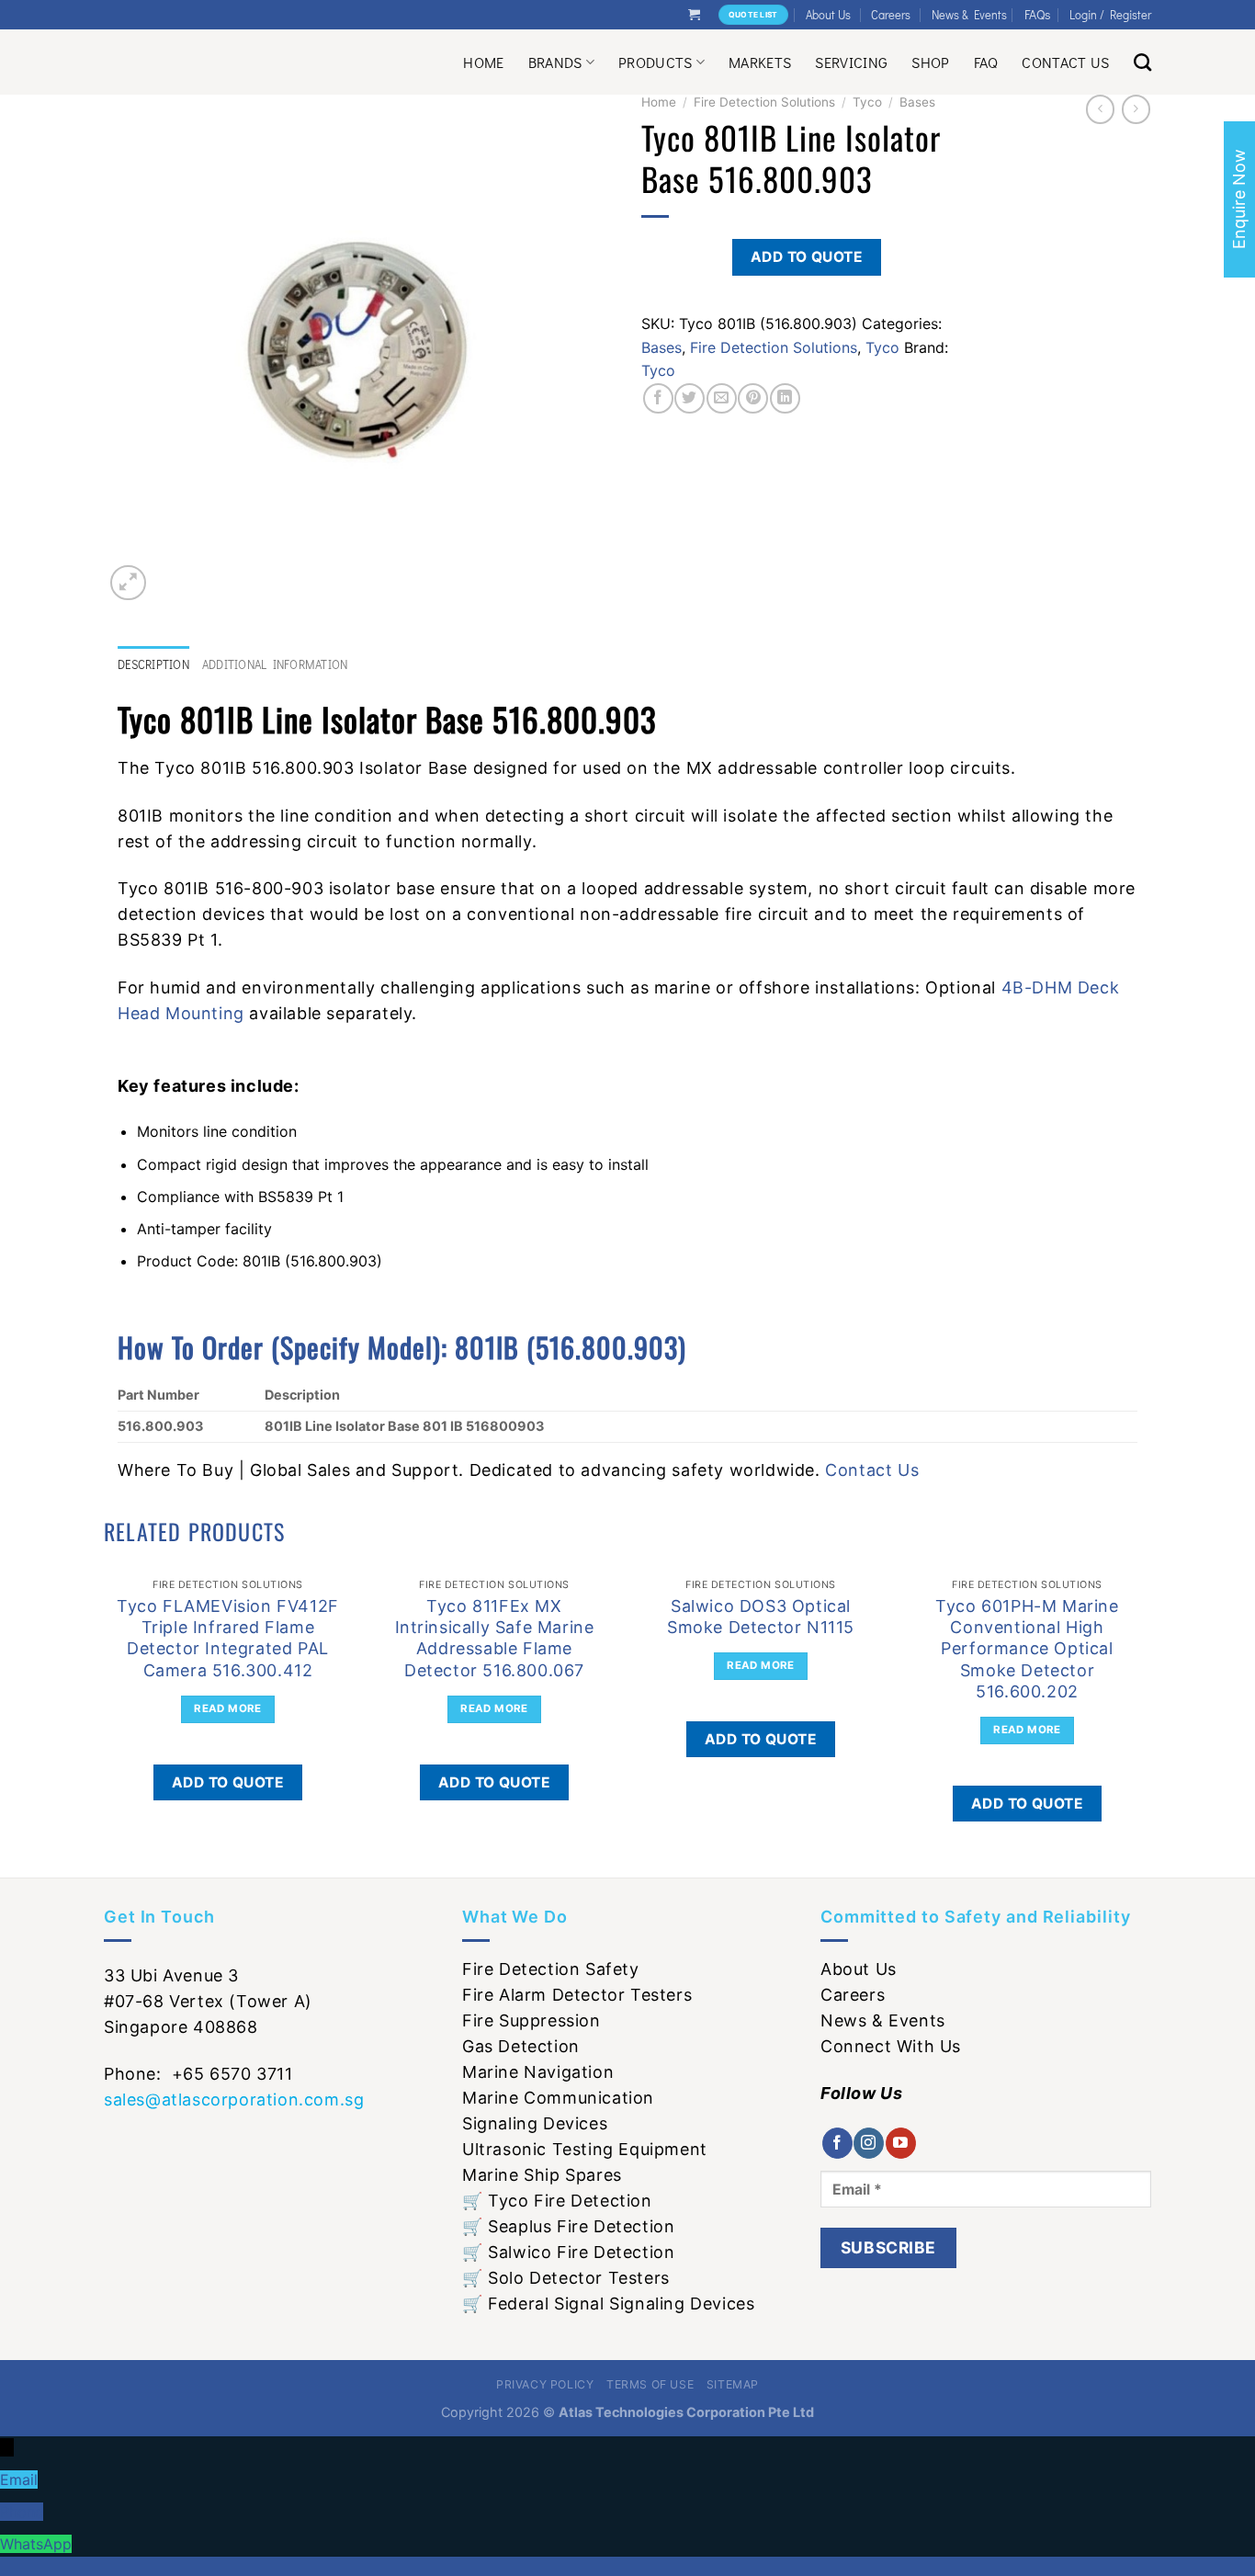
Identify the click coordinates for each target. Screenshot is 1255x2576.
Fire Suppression (531, 2020)
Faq (986, 62)
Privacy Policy (545, 2384)
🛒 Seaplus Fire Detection (568, 2226)
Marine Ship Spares (542, 2175)
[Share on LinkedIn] (785, 398)
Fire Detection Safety (551, 1969)
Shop (930, 62)
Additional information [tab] (275, 664)
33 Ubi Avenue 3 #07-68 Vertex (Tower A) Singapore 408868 (208, 2001)
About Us (828, 15)
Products (656, 62)
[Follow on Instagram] (869, 2143)
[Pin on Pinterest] (753, 398)
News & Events (969, 15)
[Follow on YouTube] (901, 2143)
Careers (891, 15)
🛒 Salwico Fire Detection (568, 2252)
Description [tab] (153, 664)
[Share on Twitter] (690, 398)
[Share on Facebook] (658, 398)
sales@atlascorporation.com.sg (234, 2099)
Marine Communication (558, 2098)
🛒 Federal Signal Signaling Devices (608, 2304)
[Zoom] (128, 583)
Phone (22, 2512)
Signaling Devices (535, 2123)
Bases (917, 102)
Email (19, 2480)
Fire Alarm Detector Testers (577, 1995)
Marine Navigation (538, 2072)
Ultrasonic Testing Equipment (585, 2149)
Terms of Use (650, 2384)
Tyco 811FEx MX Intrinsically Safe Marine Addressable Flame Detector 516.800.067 (495, 1638)
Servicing (851, 62)
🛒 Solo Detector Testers (566, 2278)
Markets (760, 62)
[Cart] (694, 14)
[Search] (1142, 62)
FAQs (1038, 14)
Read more (227, 1708)
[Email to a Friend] (722, 398)
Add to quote (807, 257)
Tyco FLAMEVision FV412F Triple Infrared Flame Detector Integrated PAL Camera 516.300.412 (228, 1638)
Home (483, 62)
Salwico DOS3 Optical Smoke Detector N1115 (761, 1617)
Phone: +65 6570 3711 (198, 2074)
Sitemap (733, 2384)
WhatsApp (36, 2544)
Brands (555, 62)
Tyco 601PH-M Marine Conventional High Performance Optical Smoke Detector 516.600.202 (1027, 1649)
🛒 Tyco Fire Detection (557, 2201)
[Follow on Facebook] (837, 2143)
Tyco (867, 102)
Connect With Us (891, 2046)
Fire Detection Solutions (764, 102)
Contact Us (1065, 62)
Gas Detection (521, 2046)
